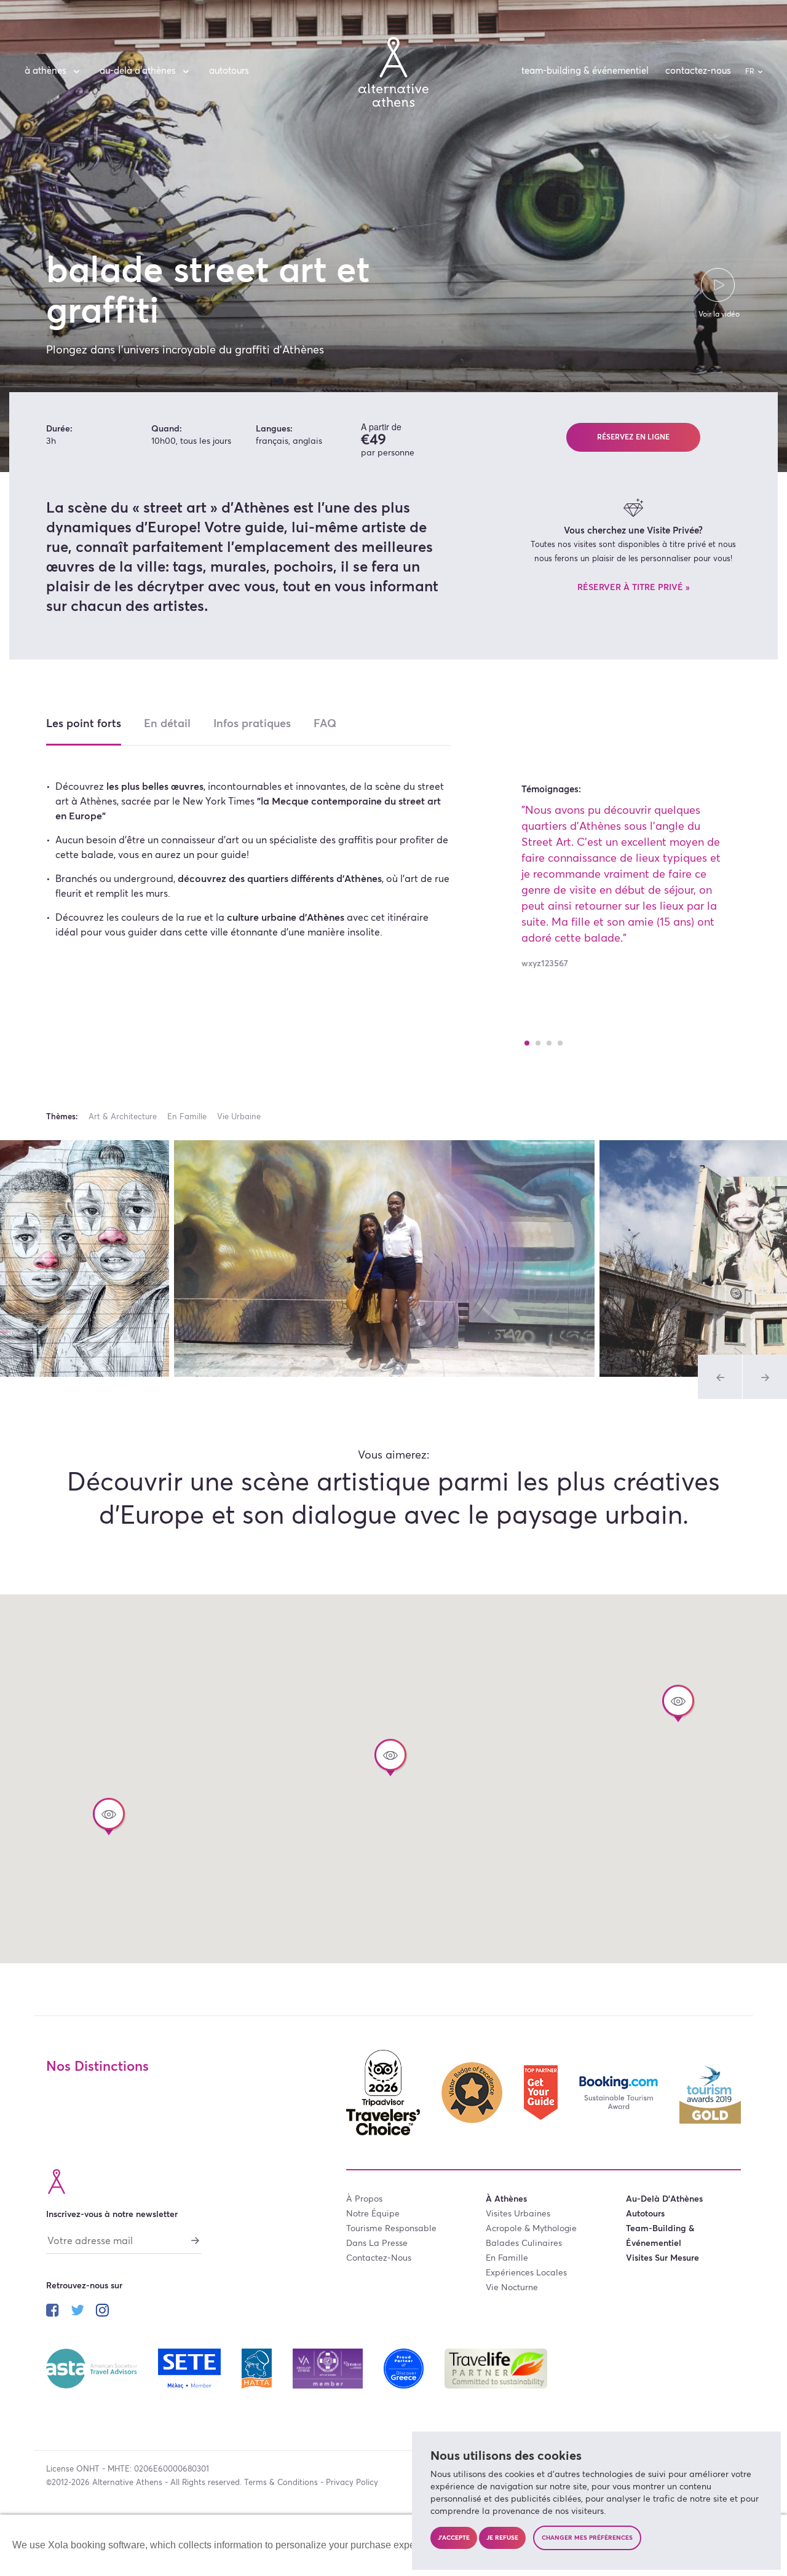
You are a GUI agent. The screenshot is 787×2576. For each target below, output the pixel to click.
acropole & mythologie (531, 2229)
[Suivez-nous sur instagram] (102, 2312)
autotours (229, 71)
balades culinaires (524, 2243)
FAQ (325, 724)
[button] (678, 1704)
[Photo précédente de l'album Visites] (720, 1377)
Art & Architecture (123, 1117)
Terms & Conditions (281, 2483)
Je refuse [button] (502, 2538)
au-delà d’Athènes (138, 71)
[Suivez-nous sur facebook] (53, 2312)
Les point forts (84, 724)
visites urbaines (518, 2214)
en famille (507, 2258)
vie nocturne (512, 2288)
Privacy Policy (352, 2483)
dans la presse (377, 2243)
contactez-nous (698, 71)
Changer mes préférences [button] (587, 2538)
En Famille (187, 1117)
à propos (364, 2199)
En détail (167, 724)
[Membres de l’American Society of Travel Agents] (93, 2368)
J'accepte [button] (454, 2538)
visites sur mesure (662, 2258)
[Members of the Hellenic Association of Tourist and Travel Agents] (258, 2368)
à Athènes (45, 71)
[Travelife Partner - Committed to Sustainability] (496, 2368)
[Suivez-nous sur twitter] (77, 2312)
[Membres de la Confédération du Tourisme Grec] (191, 2368)
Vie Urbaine (239, 1117)
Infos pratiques (252, 724)
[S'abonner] (196, 2240)
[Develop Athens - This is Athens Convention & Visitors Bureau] (329, 2368)
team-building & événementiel (585, 71)
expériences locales (526, 2273)
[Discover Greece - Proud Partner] (405, 2368)
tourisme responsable (391, 2229)
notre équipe (373, 2214)
